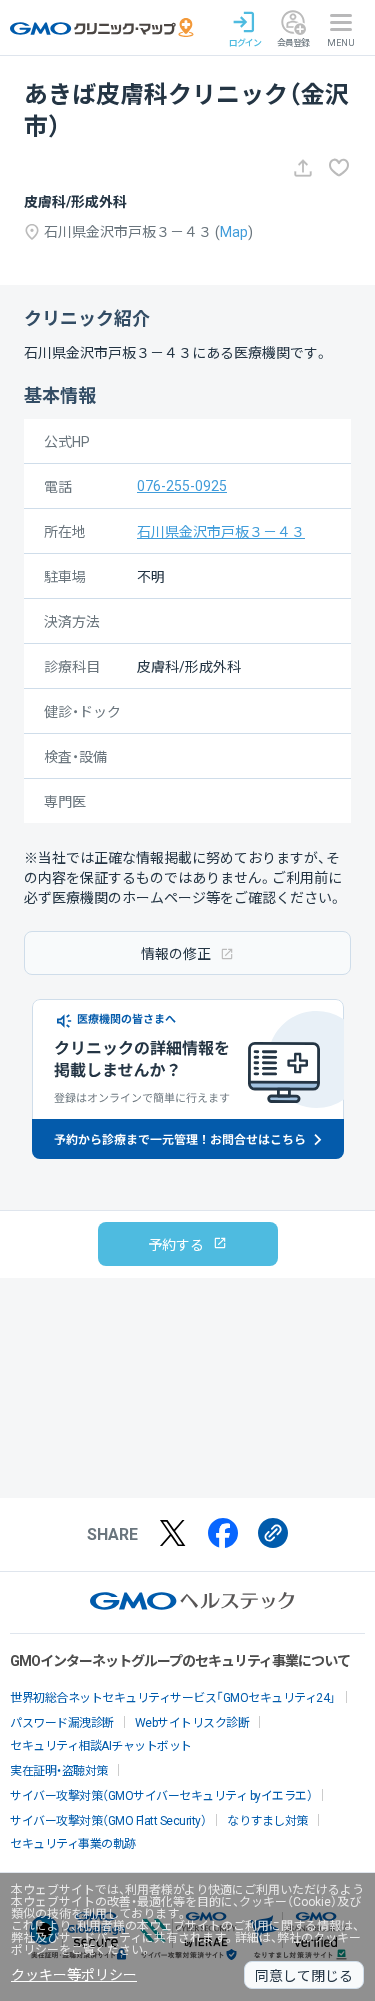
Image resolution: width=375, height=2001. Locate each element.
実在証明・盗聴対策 (59, 1771)
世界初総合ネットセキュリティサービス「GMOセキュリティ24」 (173, 1698)
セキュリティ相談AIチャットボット (101, 1746)
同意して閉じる (304, 1976)
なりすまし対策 (267, 1821)
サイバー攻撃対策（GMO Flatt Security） (108, 1821)
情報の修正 (176, 954)
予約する (176, 1245)
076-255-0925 (182, 486)
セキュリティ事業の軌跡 (73, 1844)
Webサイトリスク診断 (192, 1723)
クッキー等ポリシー (74, 1975)
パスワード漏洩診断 (62, 1723)
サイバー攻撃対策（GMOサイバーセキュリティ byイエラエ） (161, 1796)
